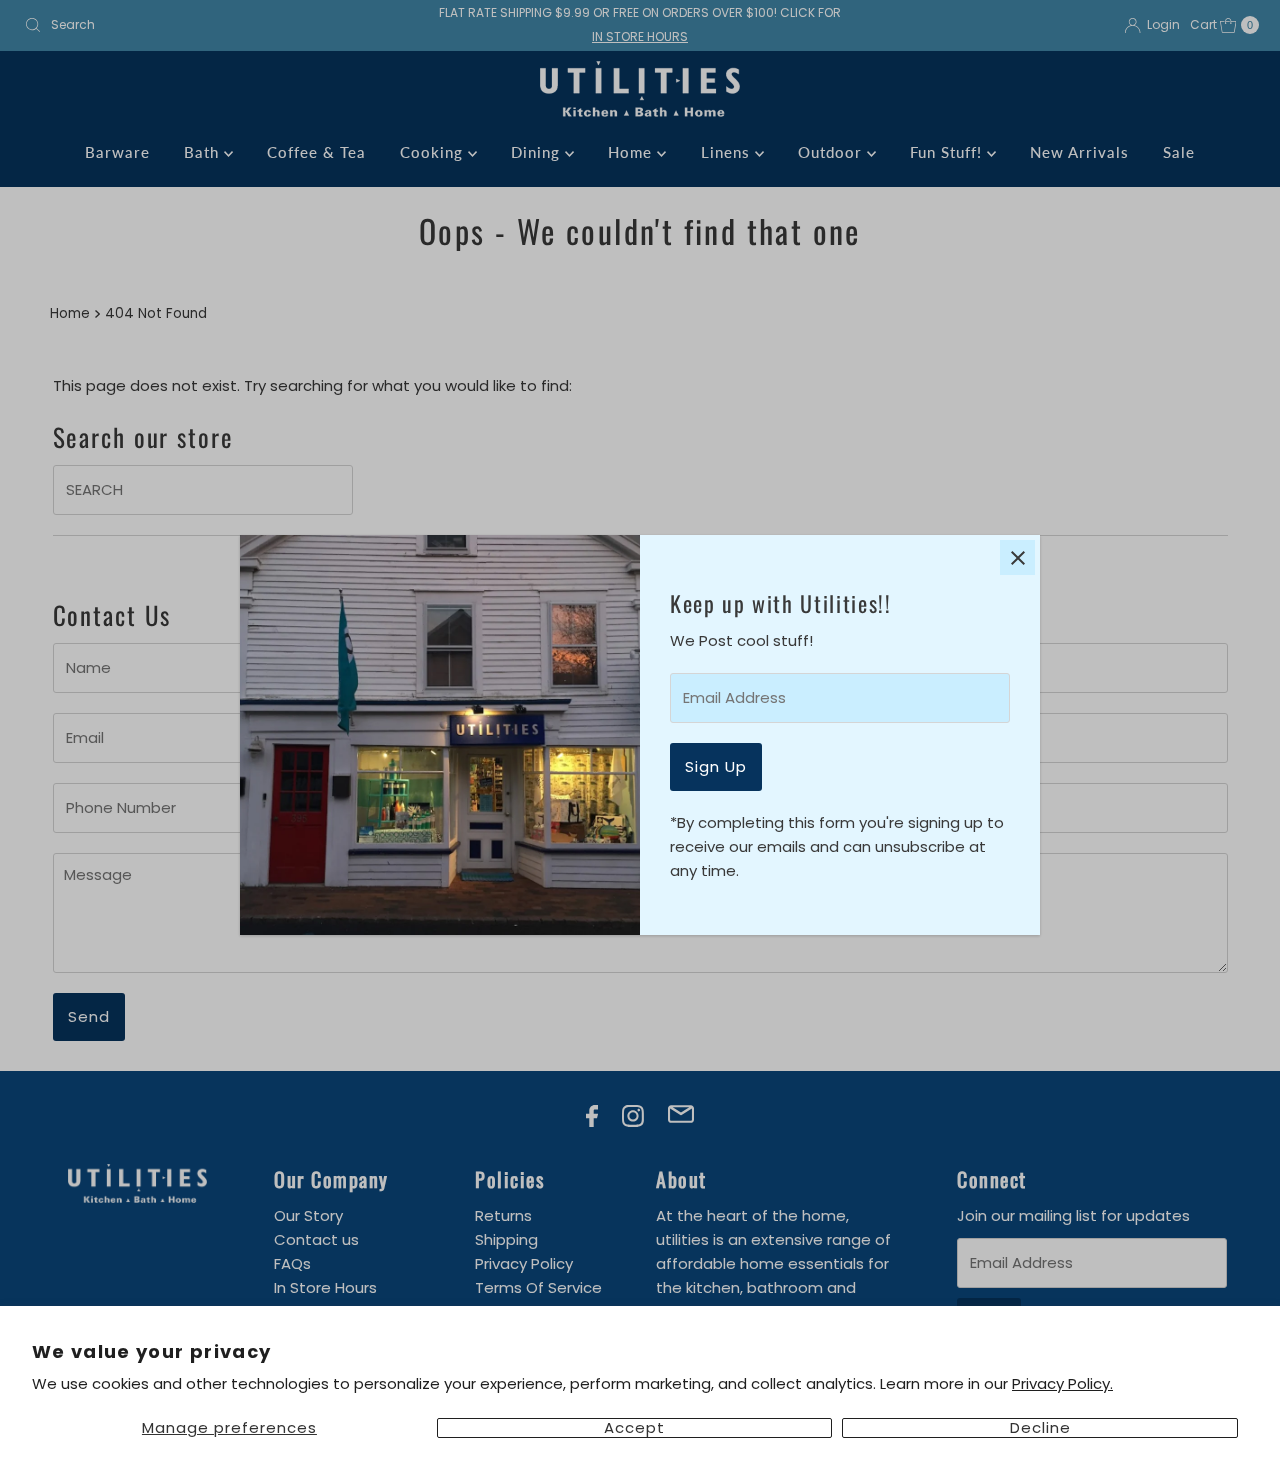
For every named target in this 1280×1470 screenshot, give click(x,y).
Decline (1040, 1428)
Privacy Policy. (1062, 1383)
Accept (634, 1428)
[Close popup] (1017, 557)
